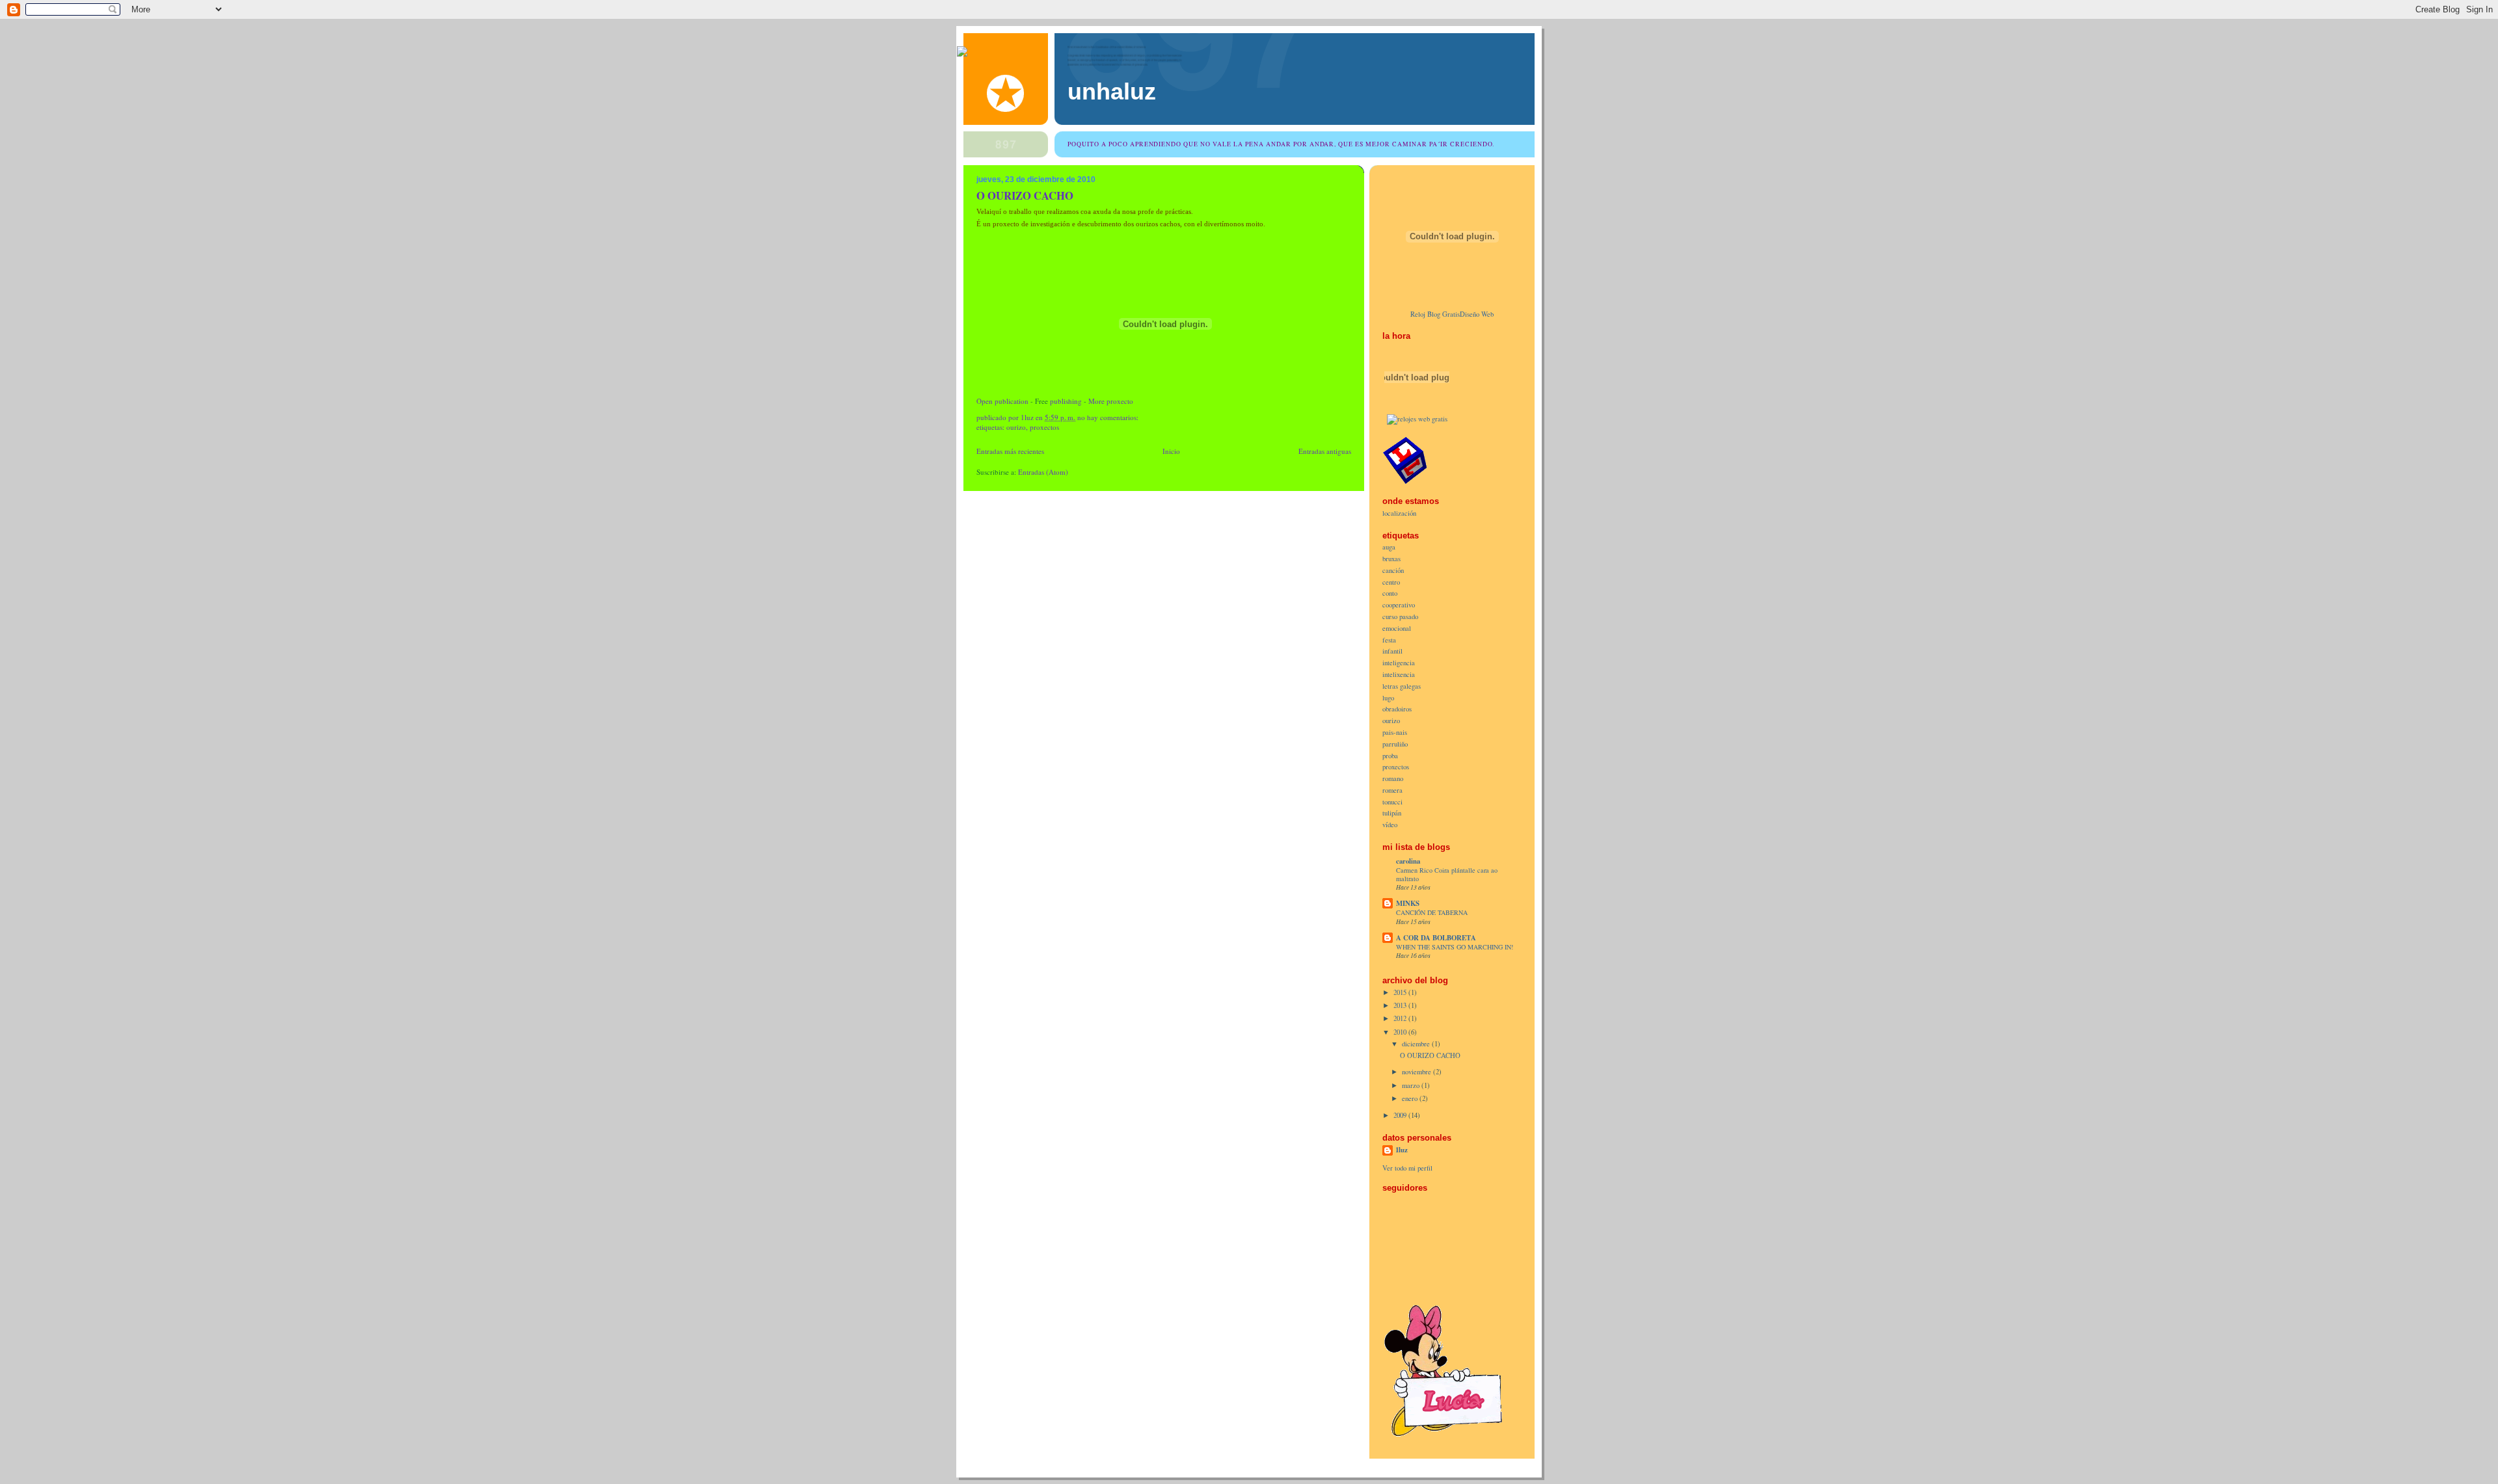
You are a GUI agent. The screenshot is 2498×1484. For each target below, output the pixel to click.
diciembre (1417, 1044)
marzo (1412, 1085)
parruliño (1395, 744)
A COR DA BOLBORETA (1436, 938)
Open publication (1002, 401)
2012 (1401, 1018)
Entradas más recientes (1010, 451)
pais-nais (1395, 732)
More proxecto (1111, 401)
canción (1393, 570)
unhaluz (1112, 92)
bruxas (1391, 559)
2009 (1401, 1115)
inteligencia (1399, 663)
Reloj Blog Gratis (1435, 314)
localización (1399, 513)
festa (1389, 640)
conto (1390, 593)
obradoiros (1397, 709)
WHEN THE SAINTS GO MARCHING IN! (1455, 947)
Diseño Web (1477, 314)
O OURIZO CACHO (1025, 195)
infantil (1392, 651)
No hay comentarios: (1109, 417)
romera (1392, 790)
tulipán (1392, 813)
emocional (1397, 628)
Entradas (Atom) (1043, 472)
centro (1391, 582)
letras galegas (1402, 686)
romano (1393, 778)
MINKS (1408, 903)
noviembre (1417, 1072)
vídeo (1390, 825)
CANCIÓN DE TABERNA (1432, 912)
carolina (1408, 861)
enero (1411, 1098)
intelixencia (1399, 674)
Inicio (1171, 451)
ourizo (1016, 427)
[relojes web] (1417, 407)
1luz (1402, 1150)
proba (1390, 756)
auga (1389, 547)
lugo (1388, 698)
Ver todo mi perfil (1407, 1168)
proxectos (1044, 427)
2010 (1401, 1032)
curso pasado (1400, 616)
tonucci (1392, 802)
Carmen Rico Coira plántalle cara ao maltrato (1447, 874)
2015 (1401, 992)
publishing (1066, 401)
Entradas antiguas (1325, 451)
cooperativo (1399, 605)
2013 (1401, 1005)
